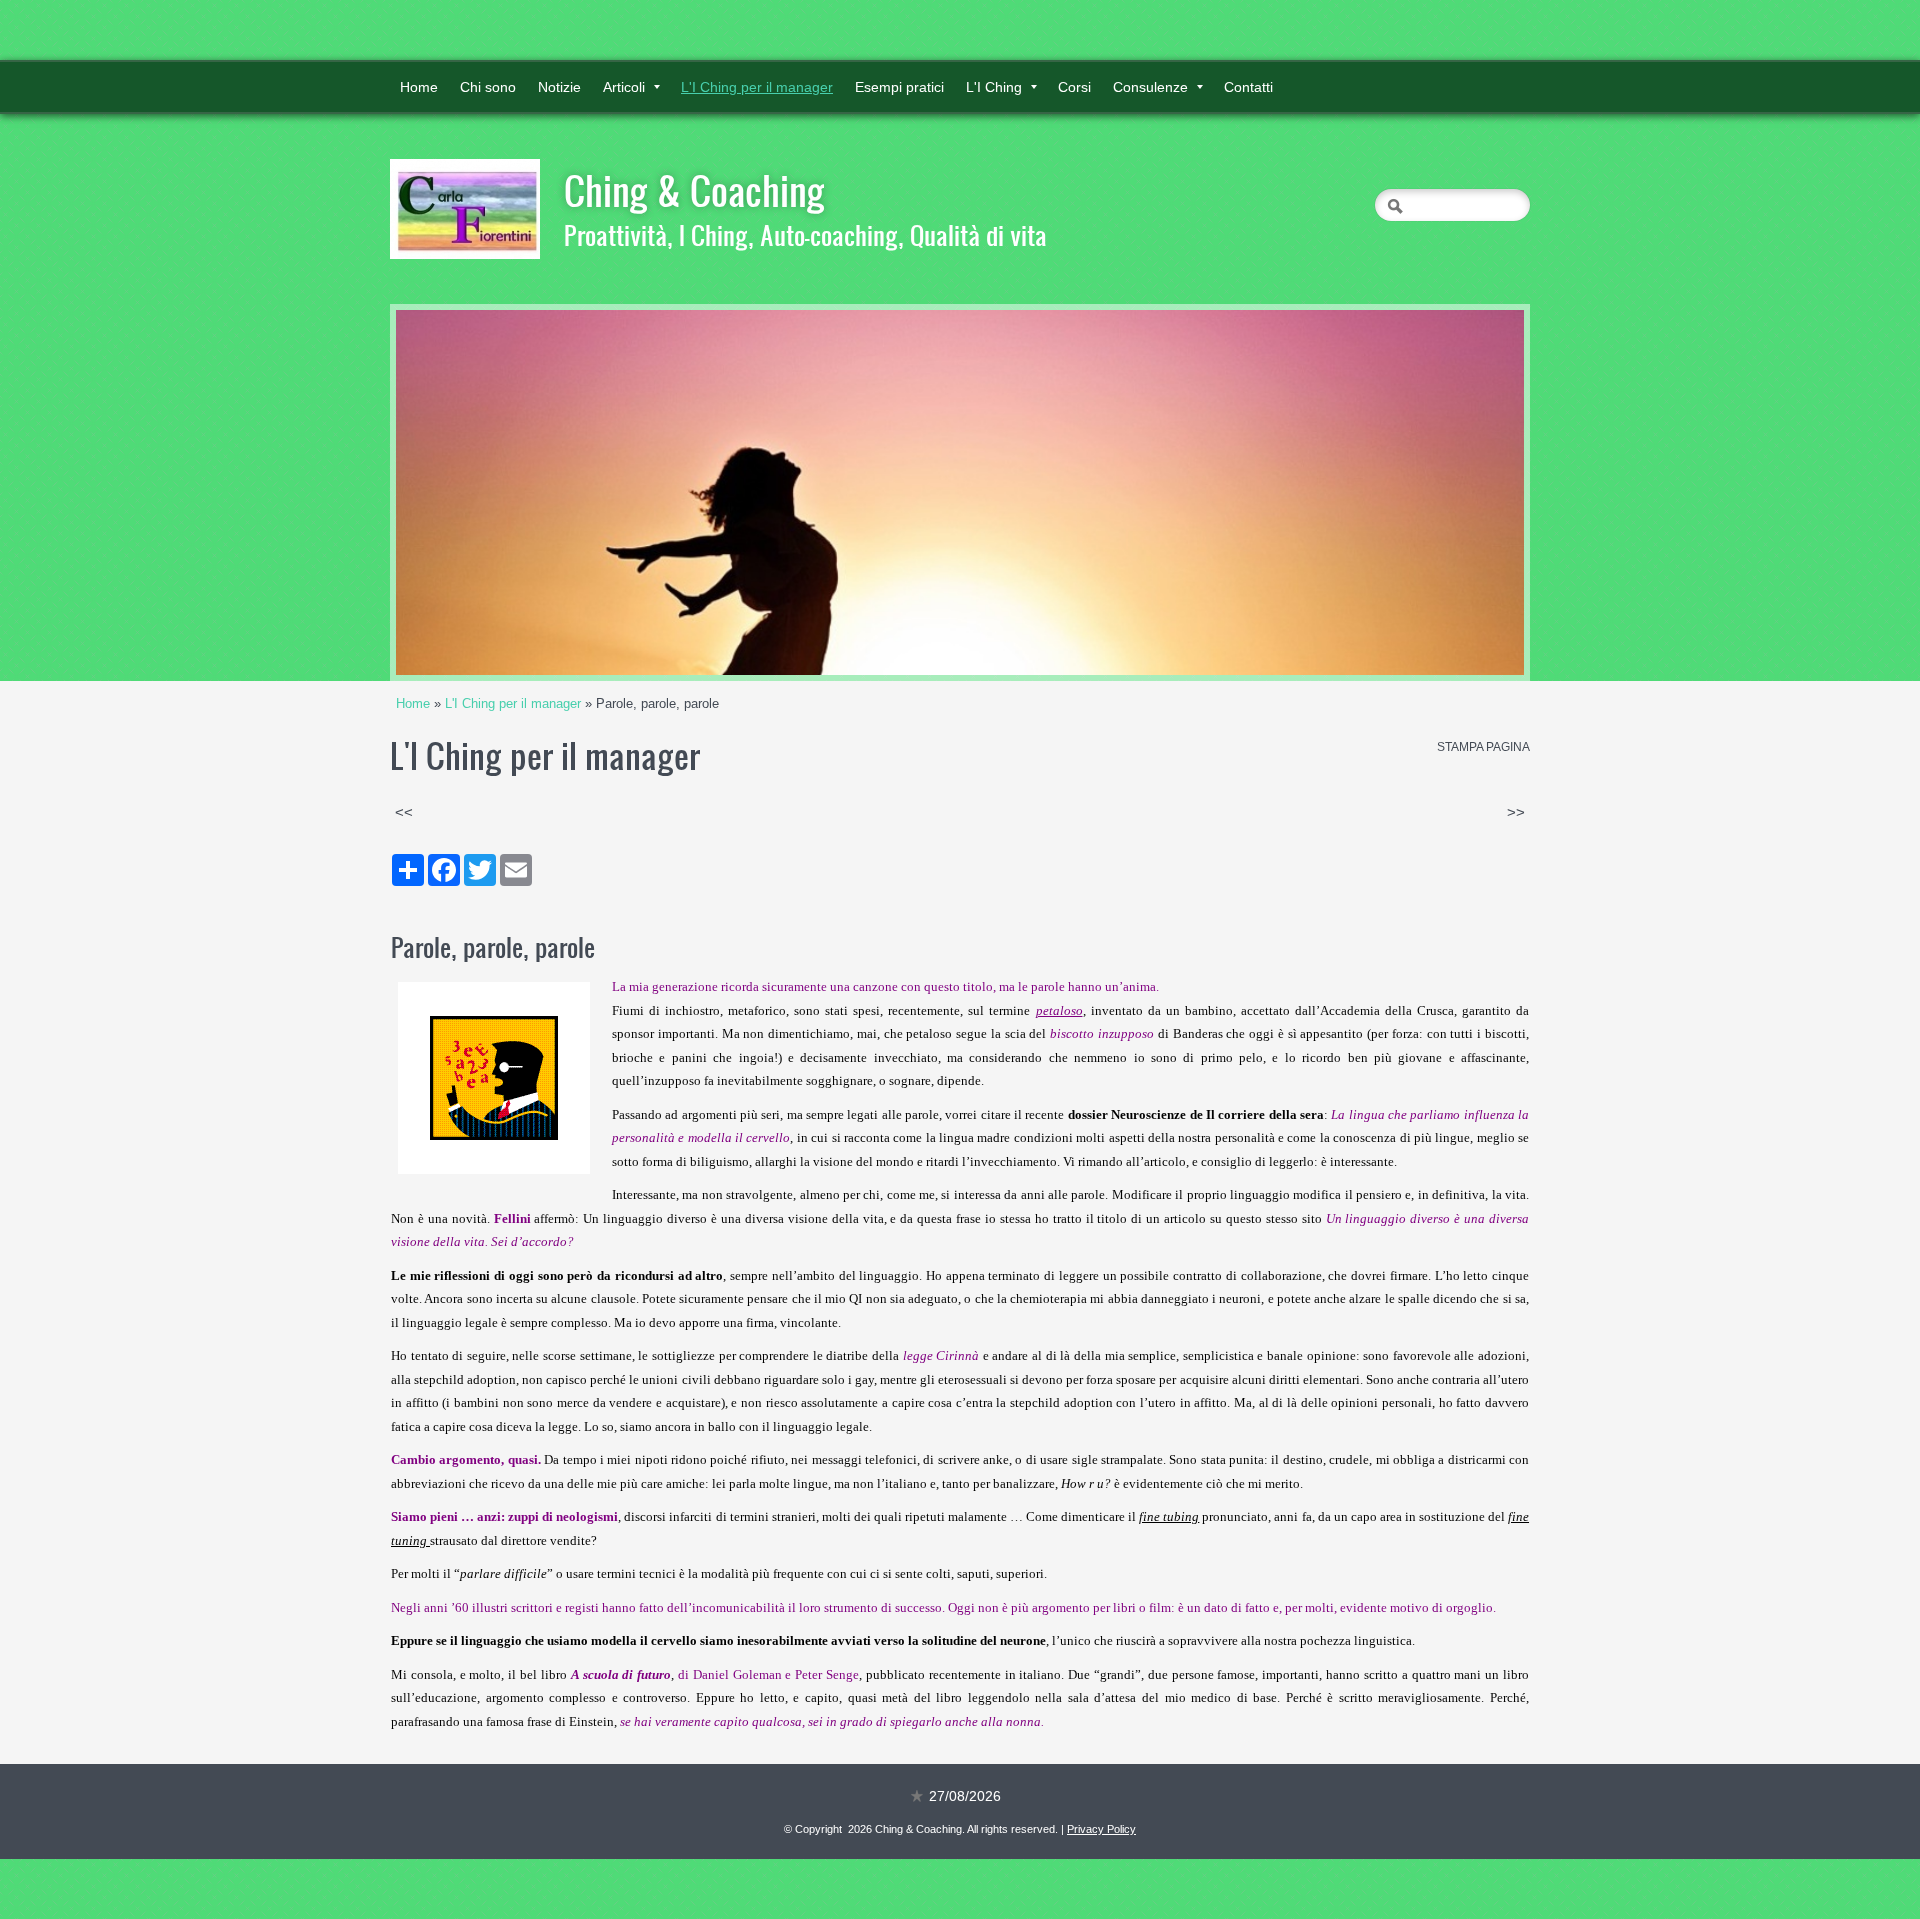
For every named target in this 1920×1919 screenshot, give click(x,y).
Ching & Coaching (694, 190)
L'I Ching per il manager (757, 87)
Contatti (1248, 87)
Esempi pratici (899, 87)
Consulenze (1150, 87)
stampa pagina (1483, 747)
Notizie (559, 87)
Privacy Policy (1101, 1829)
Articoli (624, 87)
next (1468, 493)
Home (419, 87)
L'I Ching (994, 87)
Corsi (1074, 87)
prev (452, 493)
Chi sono (488, 87)
